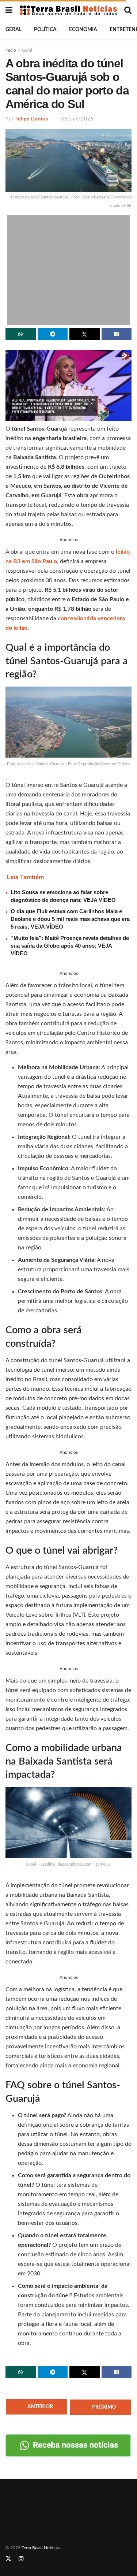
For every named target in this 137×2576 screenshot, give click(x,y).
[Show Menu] (9, 10)
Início (11, 50)
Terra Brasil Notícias (41, 2548)
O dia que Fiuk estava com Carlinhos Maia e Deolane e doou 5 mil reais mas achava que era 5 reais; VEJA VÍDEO (70, 919)
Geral (14, 30)
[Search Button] (128, 10)
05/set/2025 (78, 119)
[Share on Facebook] (117, 334)
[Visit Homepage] (68, 10)
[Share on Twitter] (85, 334)
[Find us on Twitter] (8, 2559)
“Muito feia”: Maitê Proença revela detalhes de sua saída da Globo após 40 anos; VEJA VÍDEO (70, 946)
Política (45, 30)
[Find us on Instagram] (21, 2559)
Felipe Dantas (32, 119)
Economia (83, 30)
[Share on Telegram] (53, 334)
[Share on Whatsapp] (21, 334)
